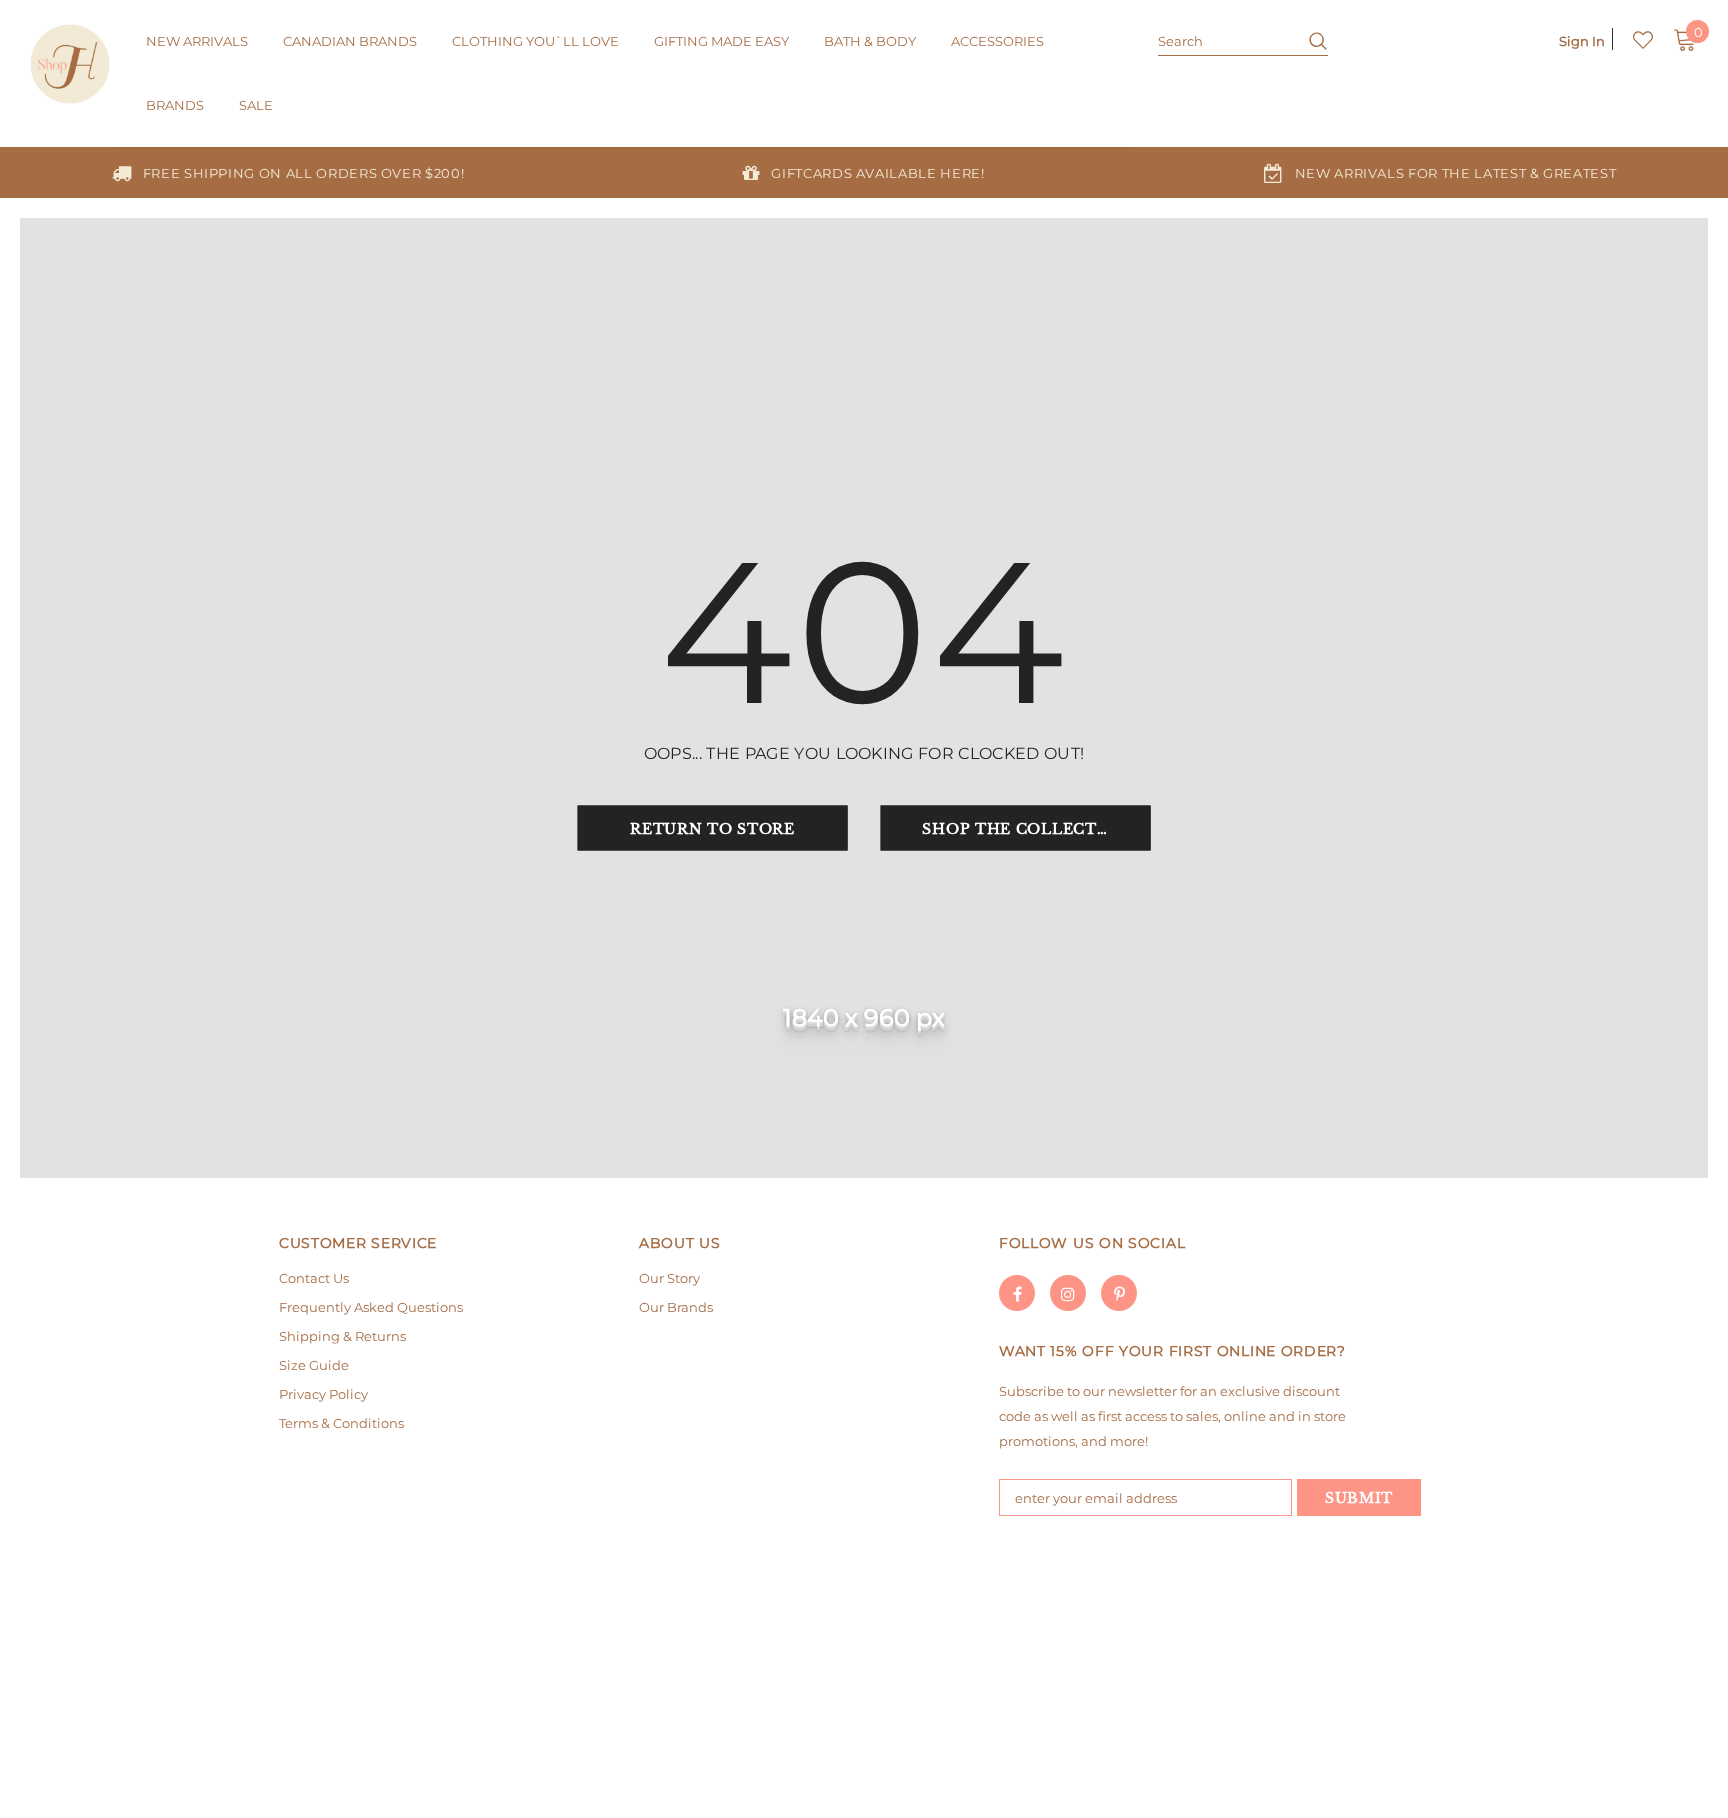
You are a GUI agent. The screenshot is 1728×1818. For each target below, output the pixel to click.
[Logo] (72, 64)
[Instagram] (1068, 1293)
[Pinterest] (1119, 1293)
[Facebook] (1017, 1293)
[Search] (1310, 40)
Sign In (1582, 41)
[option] (288, 172)
